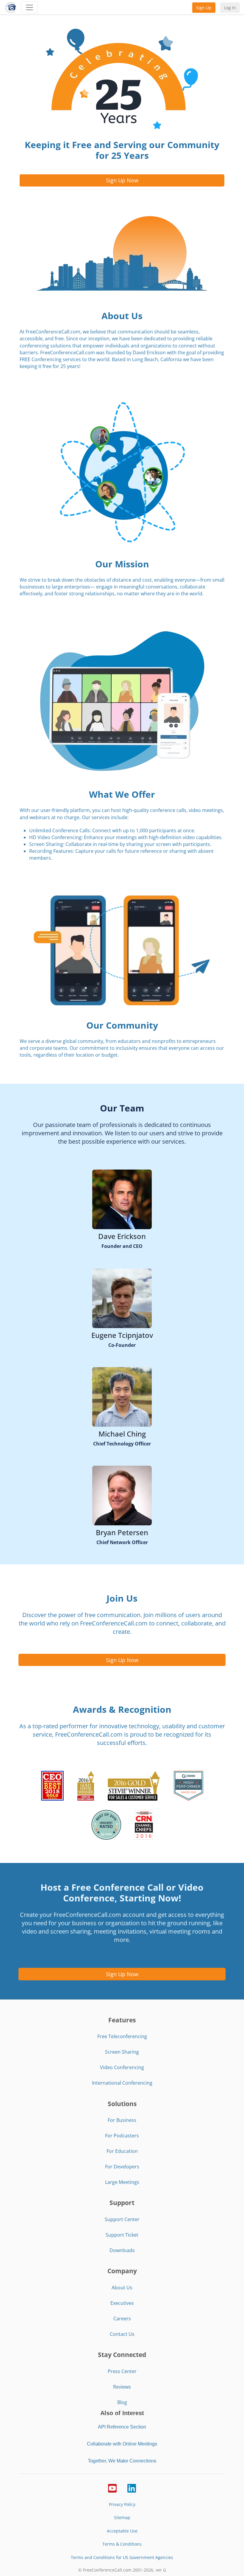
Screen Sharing (122, 2052)
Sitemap (122, 2517)
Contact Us (122, 2334)
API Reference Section (122, 2427)
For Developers (122, 2167)
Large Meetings (122, 2182)
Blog (122, 2402)
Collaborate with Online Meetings (122, 2444)
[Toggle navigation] (29, 7)
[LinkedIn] (132, 2488)
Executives (122, 2303)
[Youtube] (112, 2488)
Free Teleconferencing (122, 2036)
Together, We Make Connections (122, 2461)
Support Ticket (122, 2235)
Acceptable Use (122, 2531)
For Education (122, 2151)
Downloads (122, 2250)
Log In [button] (230, 8)
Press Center (122, 2371)
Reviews (122, 2387)
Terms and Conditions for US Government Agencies (122, 2557)
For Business (122, 2120)
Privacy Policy (122, 2504)
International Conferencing (122, 2083)
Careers (122, 2319)
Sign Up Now (122, 180)
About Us (122, 2288)
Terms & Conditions (122, 2544)
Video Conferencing (122, 2067)
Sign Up (204, 8)
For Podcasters (122, 2136)
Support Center (122, 2219)
